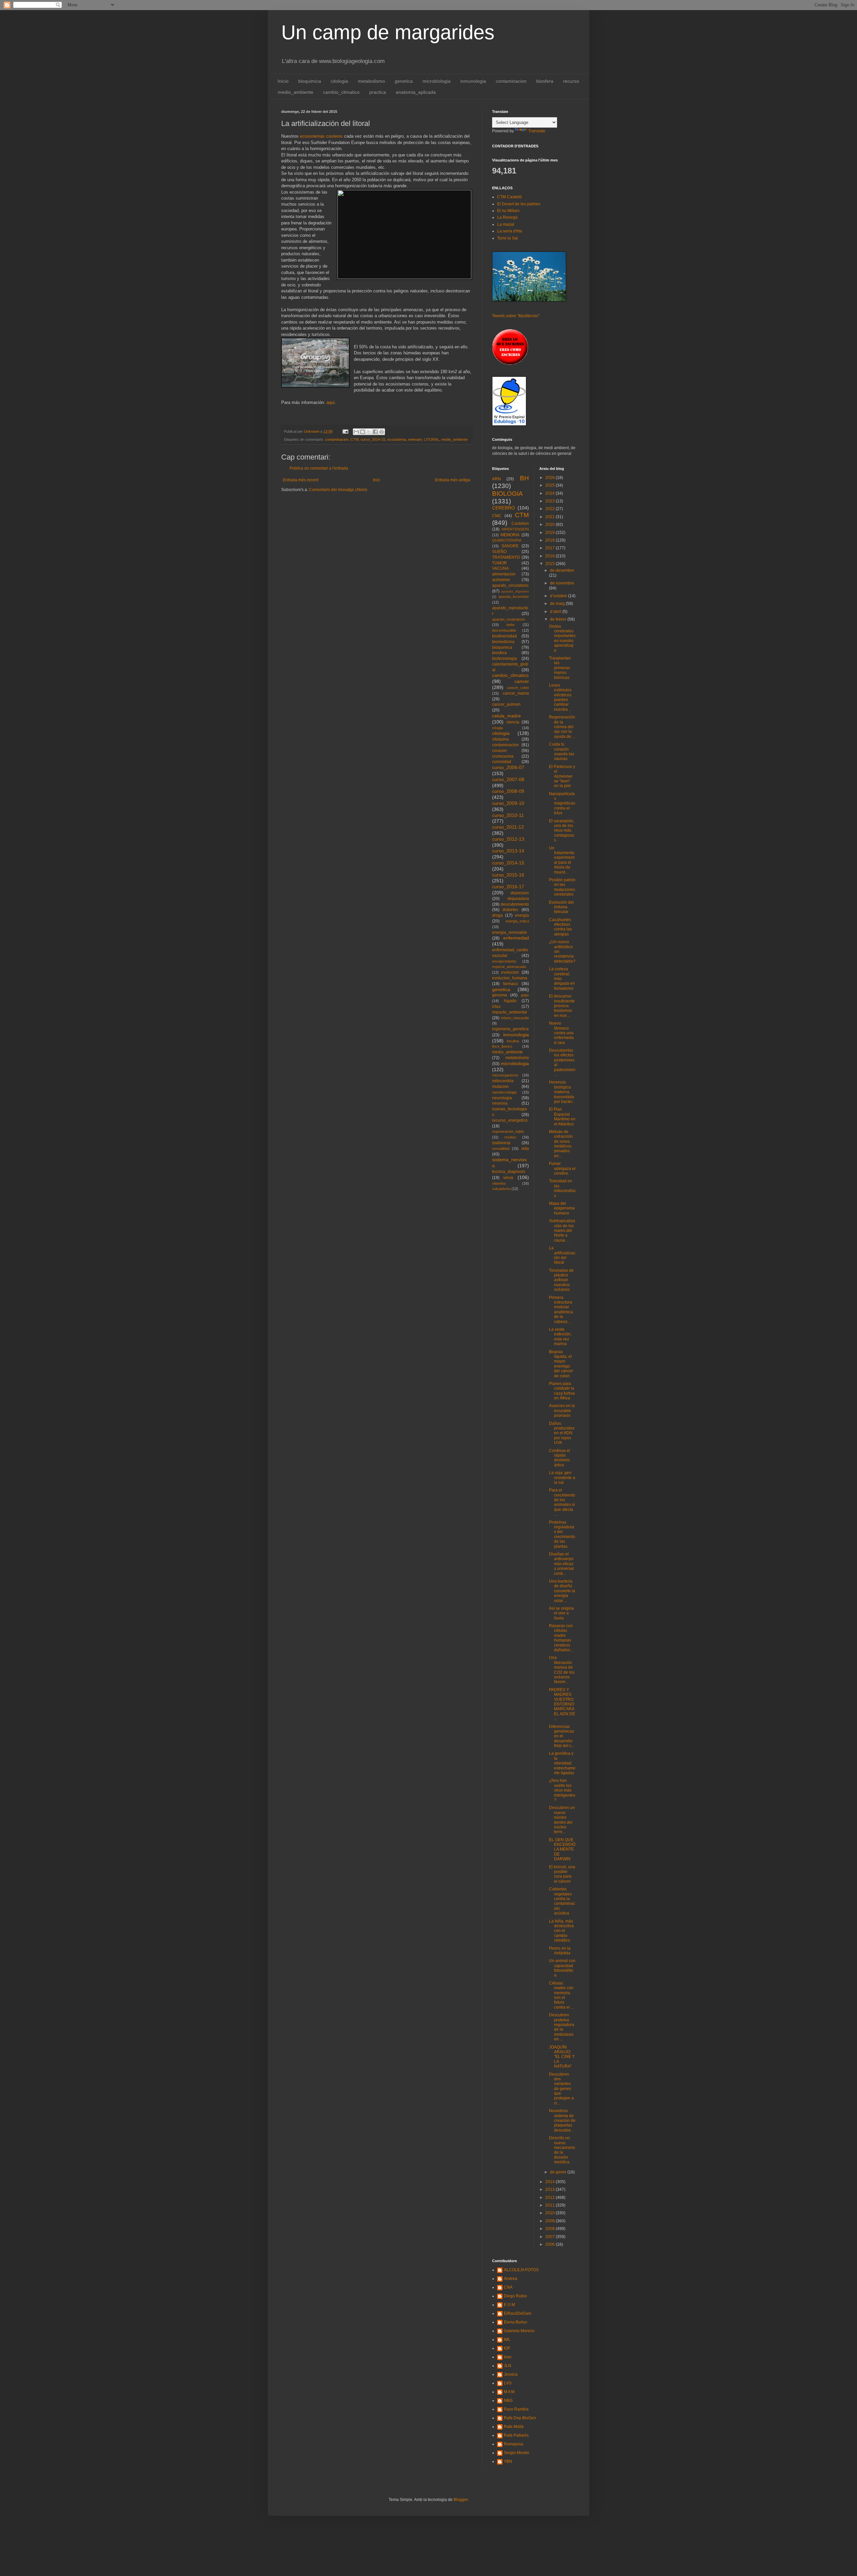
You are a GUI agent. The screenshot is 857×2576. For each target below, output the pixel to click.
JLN (508, 2366)
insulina (513, 1041)
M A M (509, 2392)
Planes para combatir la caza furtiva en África (562, 1391)
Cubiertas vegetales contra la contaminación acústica (562, 1901)
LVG (508, 2383)
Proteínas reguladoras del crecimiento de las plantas (562, 1534)
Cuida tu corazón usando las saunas (562, 751)
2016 (551, 556)
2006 (551, 2244)
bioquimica (310, 81)
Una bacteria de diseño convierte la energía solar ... (562, 1591)
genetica (404, 81)
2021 (551, 517)
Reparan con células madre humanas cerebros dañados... (561, 1638)
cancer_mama (516, 693)
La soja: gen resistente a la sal (562, 1478)
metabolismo (371, 81)
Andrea (511, 2279)
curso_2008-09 (508, 791)
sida (525, 1148)
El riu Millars (508, 211)
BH (524, 478)
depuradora (518, 899)
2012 (551, 2198)
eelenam (415, 439)
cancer (522, 681)
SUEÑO (499, 552)
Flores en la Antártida (560, 1951)
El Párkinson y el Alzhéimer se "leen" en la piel (562, 776)
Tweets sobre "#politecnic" (516, 316)
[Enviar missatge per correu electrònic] (345, 431)
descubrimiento (515, 904)
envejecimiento (504, 961)
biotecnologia (504, 658)
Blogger (461, 2500)
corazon (499, 751)
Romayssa (514, 2444)
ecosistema (397, 439)
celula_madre (507, 716)
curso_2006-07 (508, 767)
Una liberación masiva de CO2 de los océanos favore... (562, 1670)
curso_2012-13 (508, 839)
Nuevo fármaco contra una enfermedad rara (561, 1033)
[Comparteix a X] (369, 432)
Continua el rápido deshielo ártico (560, 1458)
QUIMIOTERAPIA (507, 540)
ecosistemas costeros (321, 136)
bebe (511, 625)
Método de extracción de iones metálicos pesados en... (561, 1144)
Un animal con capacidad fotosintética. (562, 1968)
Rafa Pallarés (516, 2435)
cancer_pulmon (506, 704)
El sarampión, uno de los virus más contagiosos (562, 831)
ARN (496, 479)
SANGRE (510, 546)
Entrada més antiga (453, 480)
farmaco (511, 984)
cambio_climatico (341, 92)
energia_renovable (510, 932)
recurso (571, 81)
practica (378, 92)
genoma (500, 995)
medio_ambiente (296, 92)
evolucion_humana (510, 978)
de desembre (562, 570)
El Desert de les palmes (519, 204)
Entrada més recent (301, 480)
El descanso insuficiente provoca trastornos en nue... (562, 1006)
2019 (551, 533)
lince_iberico (502, 1046)
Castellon (520, 524)
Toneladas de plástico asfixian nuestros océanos (561, 1280)
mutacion (500, 1087)
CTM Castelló (510, 197)
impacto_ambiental (510, 1012)
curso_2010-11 (508, 815)
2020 (551, 525)
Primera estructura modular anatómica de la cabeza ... (561, 1310)
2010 (551, 2213)
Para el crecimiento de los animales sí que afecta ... (562, 1502)
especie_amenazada (509, 967)
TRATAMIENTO (506, 557)
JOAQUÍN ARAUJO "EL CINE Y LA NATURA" (562, 2057)
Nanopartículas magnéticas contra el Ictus (562, 804)
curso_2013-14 (508, 851)
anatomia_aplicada (416, 92)
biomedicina (503, 642)
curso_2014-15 (373, 439)
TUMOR (499, 563)
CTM (355, 439)
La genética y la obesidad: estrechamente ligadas (562, 1763)
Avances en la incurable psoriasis (562, 1411)
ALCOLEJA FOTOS (521, 2270)
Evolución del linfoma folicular (561, 907)
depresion (520, 893)
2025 (551, 485)
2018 (551, 540)
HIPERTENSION (515, 529)
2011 (551, 2205)
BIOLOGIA (508, 494)
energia (522, 915)
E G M (509, 2305)
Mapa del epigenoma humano (562, 1208)
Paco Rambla (516, 2409)
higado (510, 1001)
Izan (508, 2357)
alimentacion (504, 574)
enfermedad (516, 938)
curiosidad (502, 762)
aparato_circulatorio (510, 585)
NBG (508, 2400)
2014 (551, 2182)
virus (508, 1177)
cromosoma (503, 756)
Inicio (283, 81)
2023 (551, 501)
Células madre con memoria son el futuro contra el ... (561, 1995)
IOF (507, 2348)
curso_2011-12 (508, 827)
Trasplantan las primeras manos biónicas (560, 668)
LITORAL (432, 439)
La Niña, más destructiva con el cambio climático (561, 1931)
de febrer (559, 619)
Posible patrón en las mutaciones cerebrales (562, 887)
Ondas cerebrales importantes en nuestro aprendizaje (562, 638)
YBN (508, 2461)
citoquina (500, 739)
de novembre (562, 583)
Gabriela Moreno (519, 2331)
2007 (551, 2237)
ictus (496, 1006)
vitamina (499, 1183)
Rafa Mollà (514, 2427)
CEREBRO (503, 508)
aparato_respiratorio (509, 619)
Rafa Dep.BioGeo (520, 2418)
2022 (551, 509)
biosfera (545, 81)
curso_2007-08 (508, 779)
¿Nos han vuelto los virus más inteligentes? (562, 1790)
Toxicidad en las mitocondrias (562, 1188)
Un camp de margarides (388, 32)
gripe (525, 995)
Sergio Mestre (517, 2453)
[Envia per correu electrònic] (356, 432)
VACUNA (500, 568)
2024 (551, 493)
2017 (551, 548)
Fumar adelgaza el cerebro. (562, 1168)
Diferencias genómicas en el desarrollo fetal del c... (562, 1736)
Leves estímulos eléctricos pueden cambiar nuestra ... (560, 697)
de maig (558, 604)
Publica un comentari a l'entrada (319, 468)
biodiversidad (504, 636)
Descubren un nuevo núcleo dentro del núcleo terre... (562, 1820)
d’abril (556, 612)
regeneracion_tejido (508, 1131)
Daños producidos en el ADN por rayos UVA (562, 1433)
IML (507, 2340)
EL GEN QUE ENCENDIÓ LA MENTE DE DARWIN (562, 1850)
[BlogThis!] (363, 432)
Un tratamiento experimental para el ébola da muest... (562, 860)
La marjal (506, 224)
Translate (537, 131)
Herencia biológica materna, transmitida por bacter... (562, 1092)
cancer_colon (518, 688)
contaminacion (511, 81)
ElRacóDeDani (518, 2313)
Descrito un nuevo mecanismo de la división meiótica (562, 2150)
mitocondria (503, 1081)
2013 (551, 2189)
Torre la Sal (508, 238)
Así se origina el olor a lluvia (561, 1613)
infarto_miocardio (515, 1018)
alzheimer (501, 580)
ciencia (513, 722)
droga (497, 915)
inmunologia (473, 81)
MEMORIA (510, 535)
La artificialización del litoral (562, 1255)
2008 (551, 2229)
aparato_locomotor (514, 597)
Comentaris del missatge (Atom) (338, 490)
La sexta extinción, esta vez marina (560, 1337)
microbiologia (437, 81)
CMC (497, 516)
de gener (559, 2172)
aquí (331, 402)
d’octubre (559, 596)
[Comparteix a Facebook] (375, 432)
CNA (508, 2287)
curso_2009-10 (508, 803)
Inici (377, 480)
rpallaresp (501, 1143)
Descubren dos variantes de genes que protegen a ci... (561, 2089)
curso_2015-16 (508, 875)
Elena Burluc (516, 2322)
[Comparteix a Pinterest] (382, 432)
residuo (510, 1137)
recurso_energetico (510, 1120)
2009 (551, 2221)
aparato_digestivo (515, 591)
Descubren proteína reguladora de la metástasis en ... (562, 2027)
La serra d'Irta (510, 231)
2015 (551, 564)
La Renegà (507, 217)
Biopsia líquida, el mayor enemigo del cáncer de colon (561, 1364)
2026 (551, 478)
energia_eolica (517, 921)
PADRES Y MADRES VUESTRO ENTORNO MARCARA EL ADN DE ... (562, 1704)
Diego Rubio (515, 2296)
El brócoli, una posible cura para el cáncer (562, 1874)
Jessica (511, 2374)
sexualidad (501, 1148)
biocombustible (504, 630)
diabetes (510, 910)
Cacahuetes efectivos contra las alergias (560, 927)
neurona (500, 1103)
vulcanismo (501, 1189)
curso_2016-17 (508, 887)
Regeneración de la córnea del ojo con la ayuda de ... (562, 727)
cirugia (497, 728)
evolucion (510, 972)
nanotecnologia (504, 1092)
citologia (339, 81)
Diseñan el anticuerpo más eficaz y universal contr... (561, 1564)
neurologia (502, 1098)
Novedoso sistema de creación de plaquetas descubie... (562, 2120)
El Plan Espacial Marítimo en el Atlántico (562, 1117)
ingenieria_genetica (510, 1029)
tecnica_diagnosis (509, 1172)
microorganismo (505, 1075)
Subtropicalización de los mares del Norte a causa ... (562, 1231)
